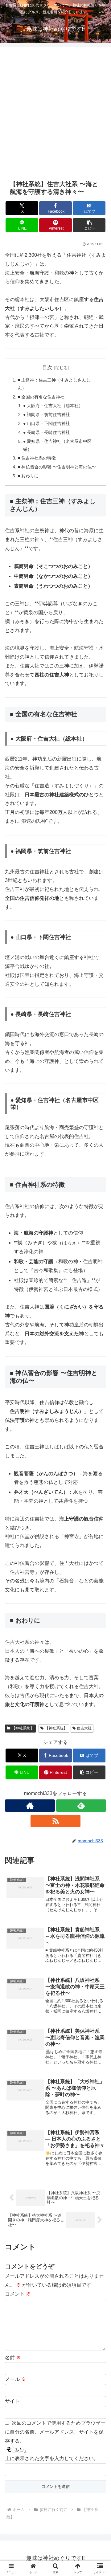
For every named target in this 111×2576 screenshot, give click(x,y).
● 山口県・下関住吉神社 (47, 423)
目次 (47, 367)
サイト (12, 2401)
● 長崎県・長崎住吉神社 (47, 432)
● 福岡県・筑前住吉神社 (47, 414)
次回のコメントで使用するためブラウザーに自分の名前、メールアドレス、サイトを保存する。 (55, 2432)
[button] (89, 225)
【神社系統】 (23, 1728)
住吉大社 (84, 1728)
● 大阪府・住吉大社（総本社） (53, 406)
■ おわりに (28, 476)
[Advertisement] (55, 112)
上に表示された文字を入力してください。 (52, 2458)
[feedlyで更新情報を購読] (81, 1806)
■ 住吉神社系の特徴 (37, 458)
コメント (18, 2294)
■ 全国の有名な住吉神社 (41, 397)
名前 (13, 2358)
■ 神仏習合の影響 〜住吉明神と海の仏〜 (57, 467)
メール (15, 2379)
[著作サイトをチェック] (30, 1806)
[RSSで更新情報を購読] (55, 1821)
